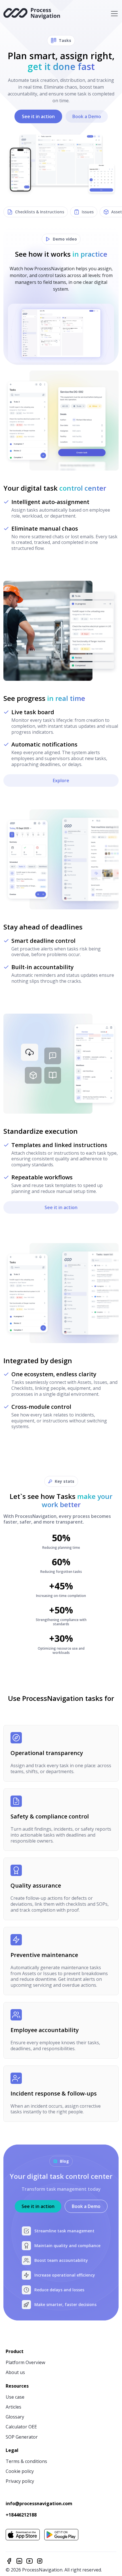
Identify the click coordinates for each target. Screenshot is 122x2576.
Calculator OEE (21, 2427)
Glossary (15, 2417)
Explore (61, 780)
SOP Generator (22, 2437)
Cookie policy (20, 2471)
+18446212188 (21, 2515)
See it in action (38, 116)
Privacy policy (20, 2481)
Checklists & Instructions (40, 212)
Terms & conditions (26, 2461)
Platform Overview (25, 2362)
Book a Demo (87, 116)
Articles (13, 2407)
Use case (15, 2397)
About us (15, 2372)
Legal (12, 2450)
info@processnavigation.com (39, 2504)
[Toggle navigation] (114, 14)
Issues (88, 212)
